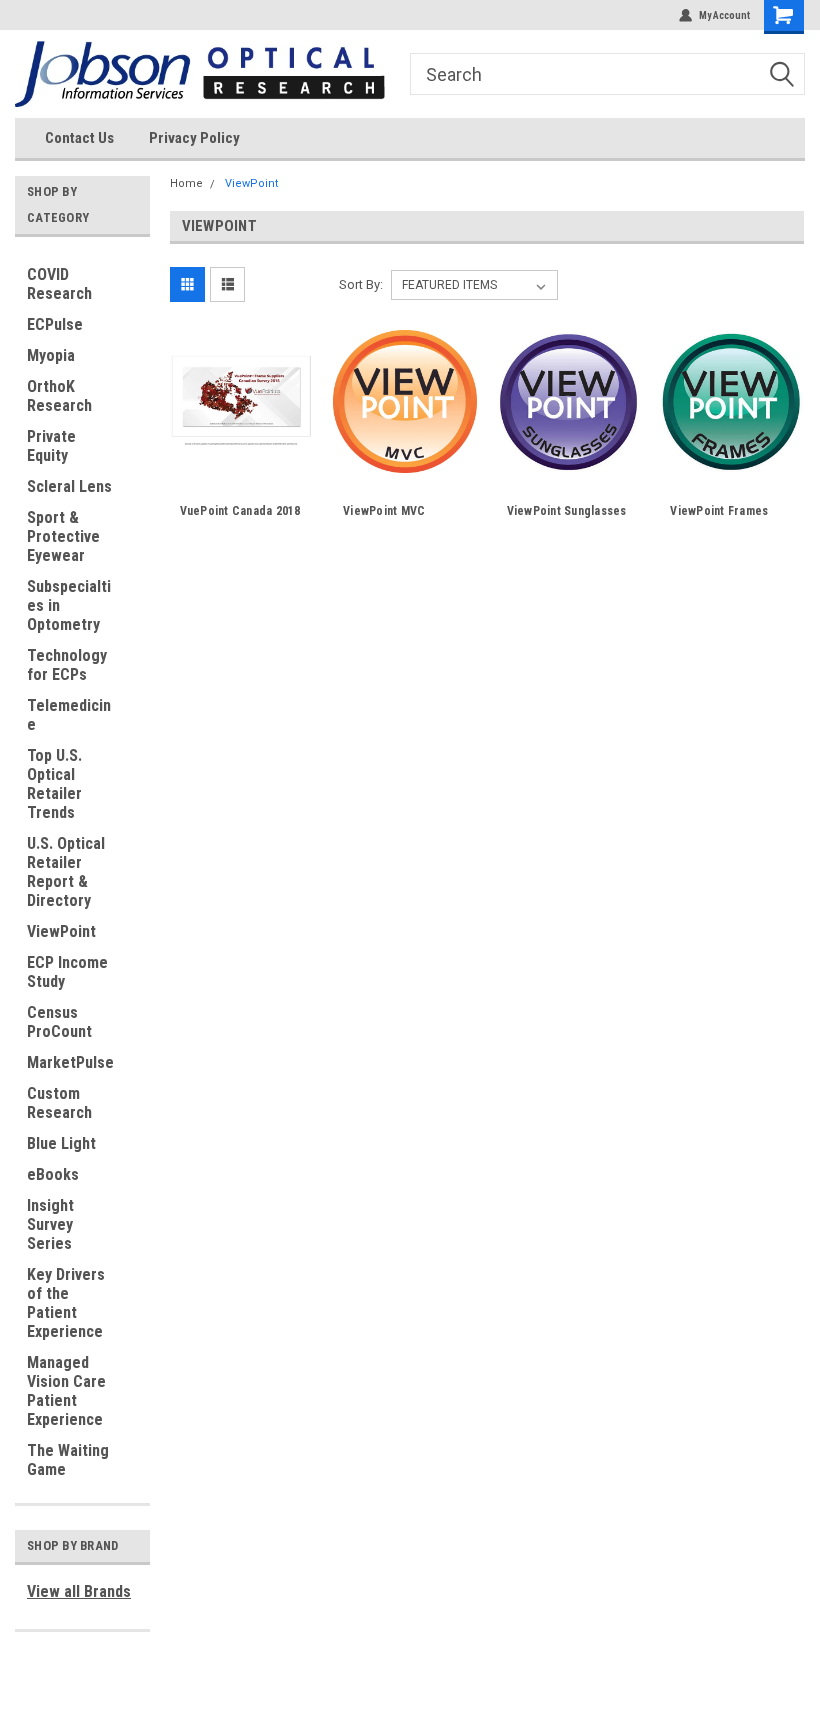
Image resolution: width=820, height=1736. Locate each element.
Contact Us (79, 138)
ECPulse (55, 324)
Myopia (51, 355)
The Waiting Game (68, 1460)
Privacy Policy (194, 138)
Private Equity (51, 446)
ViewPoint (61, 931)
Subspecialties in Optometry (69, 605)
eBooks (53, 1174)
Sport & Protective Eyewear (63, 536)
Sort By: (361, 284)
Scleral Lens (69, 486)
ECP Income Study (67, 972)
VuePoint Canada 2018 (240, 511)
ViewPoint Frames (719, 511)
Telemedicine (69, 715)
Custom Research (59, 1103)
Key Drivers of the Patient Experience (66, 1303)
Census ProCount (59, 1022)
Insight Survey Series (50, 1224)
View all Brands (79, 1591)
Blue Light (61, 1143)
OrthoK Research (59, 396)
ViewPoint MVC (384, 511)
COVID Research (59, 284)
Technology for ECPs (67, 665)
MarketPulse (70, 1062)
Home (186, 183)
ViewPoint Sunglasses (567, 511)
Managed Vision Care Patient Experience (66, 1391)
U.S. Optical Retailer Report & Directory (66, 872)
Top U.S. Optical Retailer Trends (54, 784)
